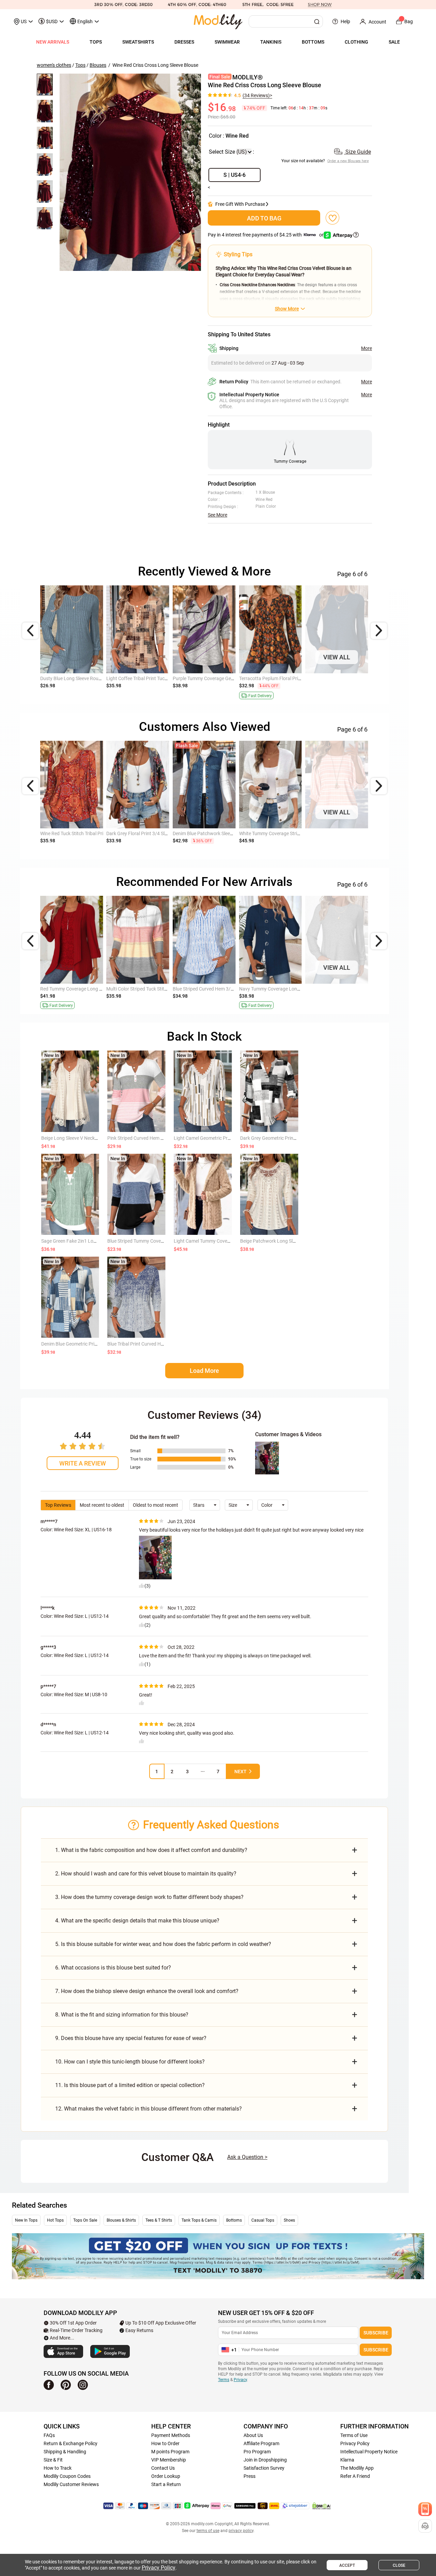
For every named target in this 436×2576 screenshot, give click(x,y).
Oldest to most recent (155, 1505)
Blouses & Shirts (121, 2220)
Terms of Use (354, 2435)
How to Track (58, 2468)
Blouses (98, 65)
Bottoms (234, 2220)
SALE (394, 42)
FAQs (49, 2435)
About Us (253, 2435)
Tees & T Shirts (159, 2220)
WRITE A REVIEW (83, 1463)
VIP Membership (169, 2460)
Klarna (347, 2460)
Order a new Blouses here (348, 161)
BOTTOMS (313, 42)
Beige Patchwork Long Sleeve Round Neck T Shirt (292, 1241)
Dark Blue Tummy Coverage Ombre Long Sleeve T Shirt (296, 833)
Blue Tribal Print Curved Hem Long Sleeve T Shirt (158, 1344)
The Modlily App (357, 2468)
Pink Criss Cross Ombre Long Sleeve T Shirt (218, 833)
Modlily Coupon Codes (67, 2476)
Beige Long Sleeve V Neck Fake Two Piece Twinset (94, 1138)
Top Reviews (58, 1505)
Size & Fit (53, 2460)
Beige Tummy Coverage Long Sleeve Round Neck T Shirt (364, 833)
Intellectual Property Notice (369, 2452)
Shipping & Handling (65, 2452)
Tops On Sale (85, 2220)
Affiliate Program (261, 2443)
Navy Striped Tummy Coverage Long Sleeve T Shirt (93, 989)
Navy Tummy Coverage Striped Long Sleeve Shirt (290, 678)
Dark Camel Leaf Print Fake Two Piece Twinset (155, 678)
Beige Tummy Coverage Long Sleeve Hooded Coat (92, 678)
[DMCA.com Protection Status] (322, 2506)
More (367, 348)
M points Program (170, 2452)
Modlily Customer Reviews (71, 2484)
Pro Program (257, 2452)
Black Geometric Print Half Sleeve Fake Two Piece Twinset (167, 989)
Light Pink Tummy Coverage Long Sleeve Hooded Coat (363, 678)
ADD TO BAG (264, 218)
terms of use (208, 2531)
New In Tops (26, 2220)
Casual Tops (263, 2220)
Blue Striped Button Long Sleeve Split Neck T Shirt (291, 989)
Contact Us (163, 2468)
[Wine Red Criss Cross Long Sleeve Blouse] (130, 172)
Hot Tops (55, 2220)
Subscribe (376, 2333)
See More (217, 515)
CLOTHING (356, 42)
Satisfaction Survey (264, 2468)
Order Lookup (166, 2476)
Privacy (240, 2380)
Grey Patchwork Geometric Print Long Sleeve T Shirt (161, 833)
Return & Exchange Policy (71, 2443)
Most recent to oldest (102, 1505)
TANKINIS (271, 42)
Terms (224, 2380)
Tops (80, 65)
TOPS (96, 42)
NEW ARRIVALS (53, 42)
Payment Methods (171, 2435)
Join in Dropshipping (265, 2460)
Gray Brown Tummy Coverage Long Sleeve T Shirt (92, 833)
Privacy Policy (355, 2443)
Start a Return (166, 2484)
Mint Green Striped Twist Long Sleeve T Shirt (352, 989)
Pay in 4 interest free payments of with (266, 235)
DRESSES (184, 42)
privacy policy (241, 2531)
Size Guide (357, 152)
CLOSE (399, 2565)
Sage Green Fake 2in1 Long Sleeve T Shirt (84, 1241)
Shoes (289, 2220)
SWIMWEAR (227, 42)
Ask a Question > (247, 2157)
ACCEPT (347, 2565)
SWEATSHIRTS (138, 42)
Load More (204, 1371)
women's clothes (54, 65)
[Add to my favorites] (332, 218)
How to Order (165, 2443)
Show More (287, 309)
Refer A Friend (355, 2476)
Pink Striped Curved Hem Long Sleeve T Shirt (154, 1138)
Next (240, 1772)
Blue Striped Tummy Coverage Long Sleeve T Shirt (225, 989)
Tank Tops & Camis (199, 2220)
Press (250, 2476)
